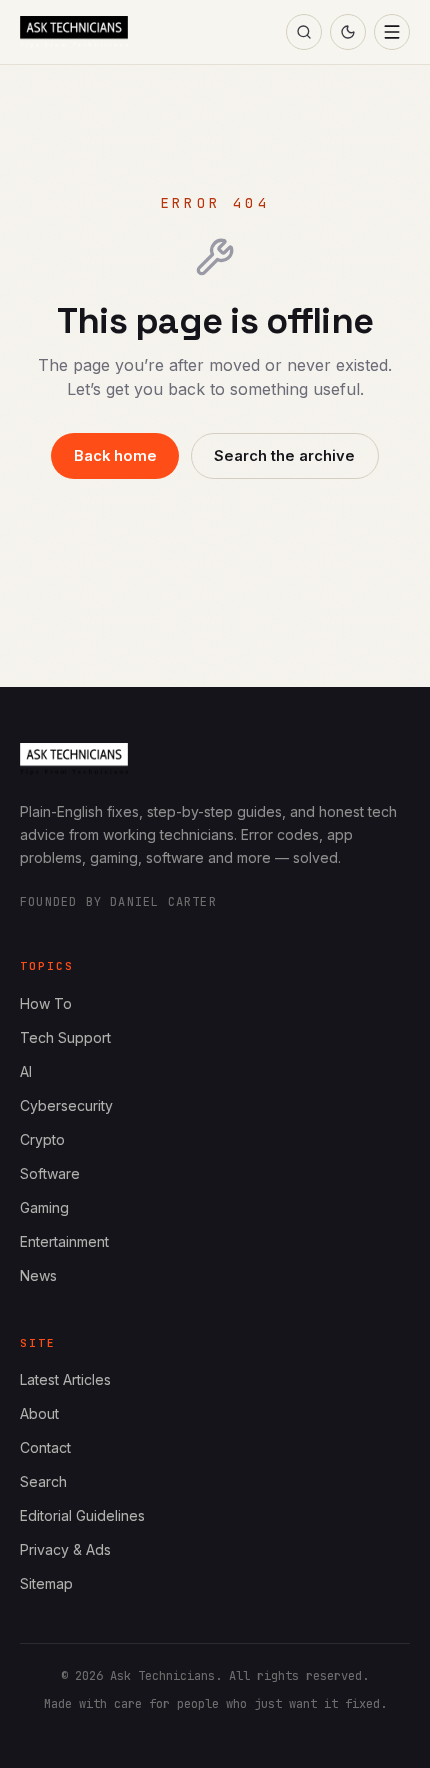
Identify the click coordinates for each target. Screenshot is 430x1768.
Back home (115, 456)
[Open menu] (392, 32)
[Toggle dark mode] (348, 32)
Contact (45, 1447)
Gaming (44, 1207)
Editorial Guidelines (82, 1515)
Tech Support (65, 1037)
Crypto (42, 1139)
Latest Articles (65, 1379)
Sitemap (46, 1583)
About (39, 1413)
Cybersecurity (66, 1105)
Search (43, 1481)
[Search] (304, 32)
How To (46, 1003)
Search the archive (284, 456)
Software (50, 1173)
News (38, 1275)
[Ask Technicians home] (74, 32)
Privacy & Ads (65, 1549)
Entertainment (64, 1241)
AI (26, 1071)
